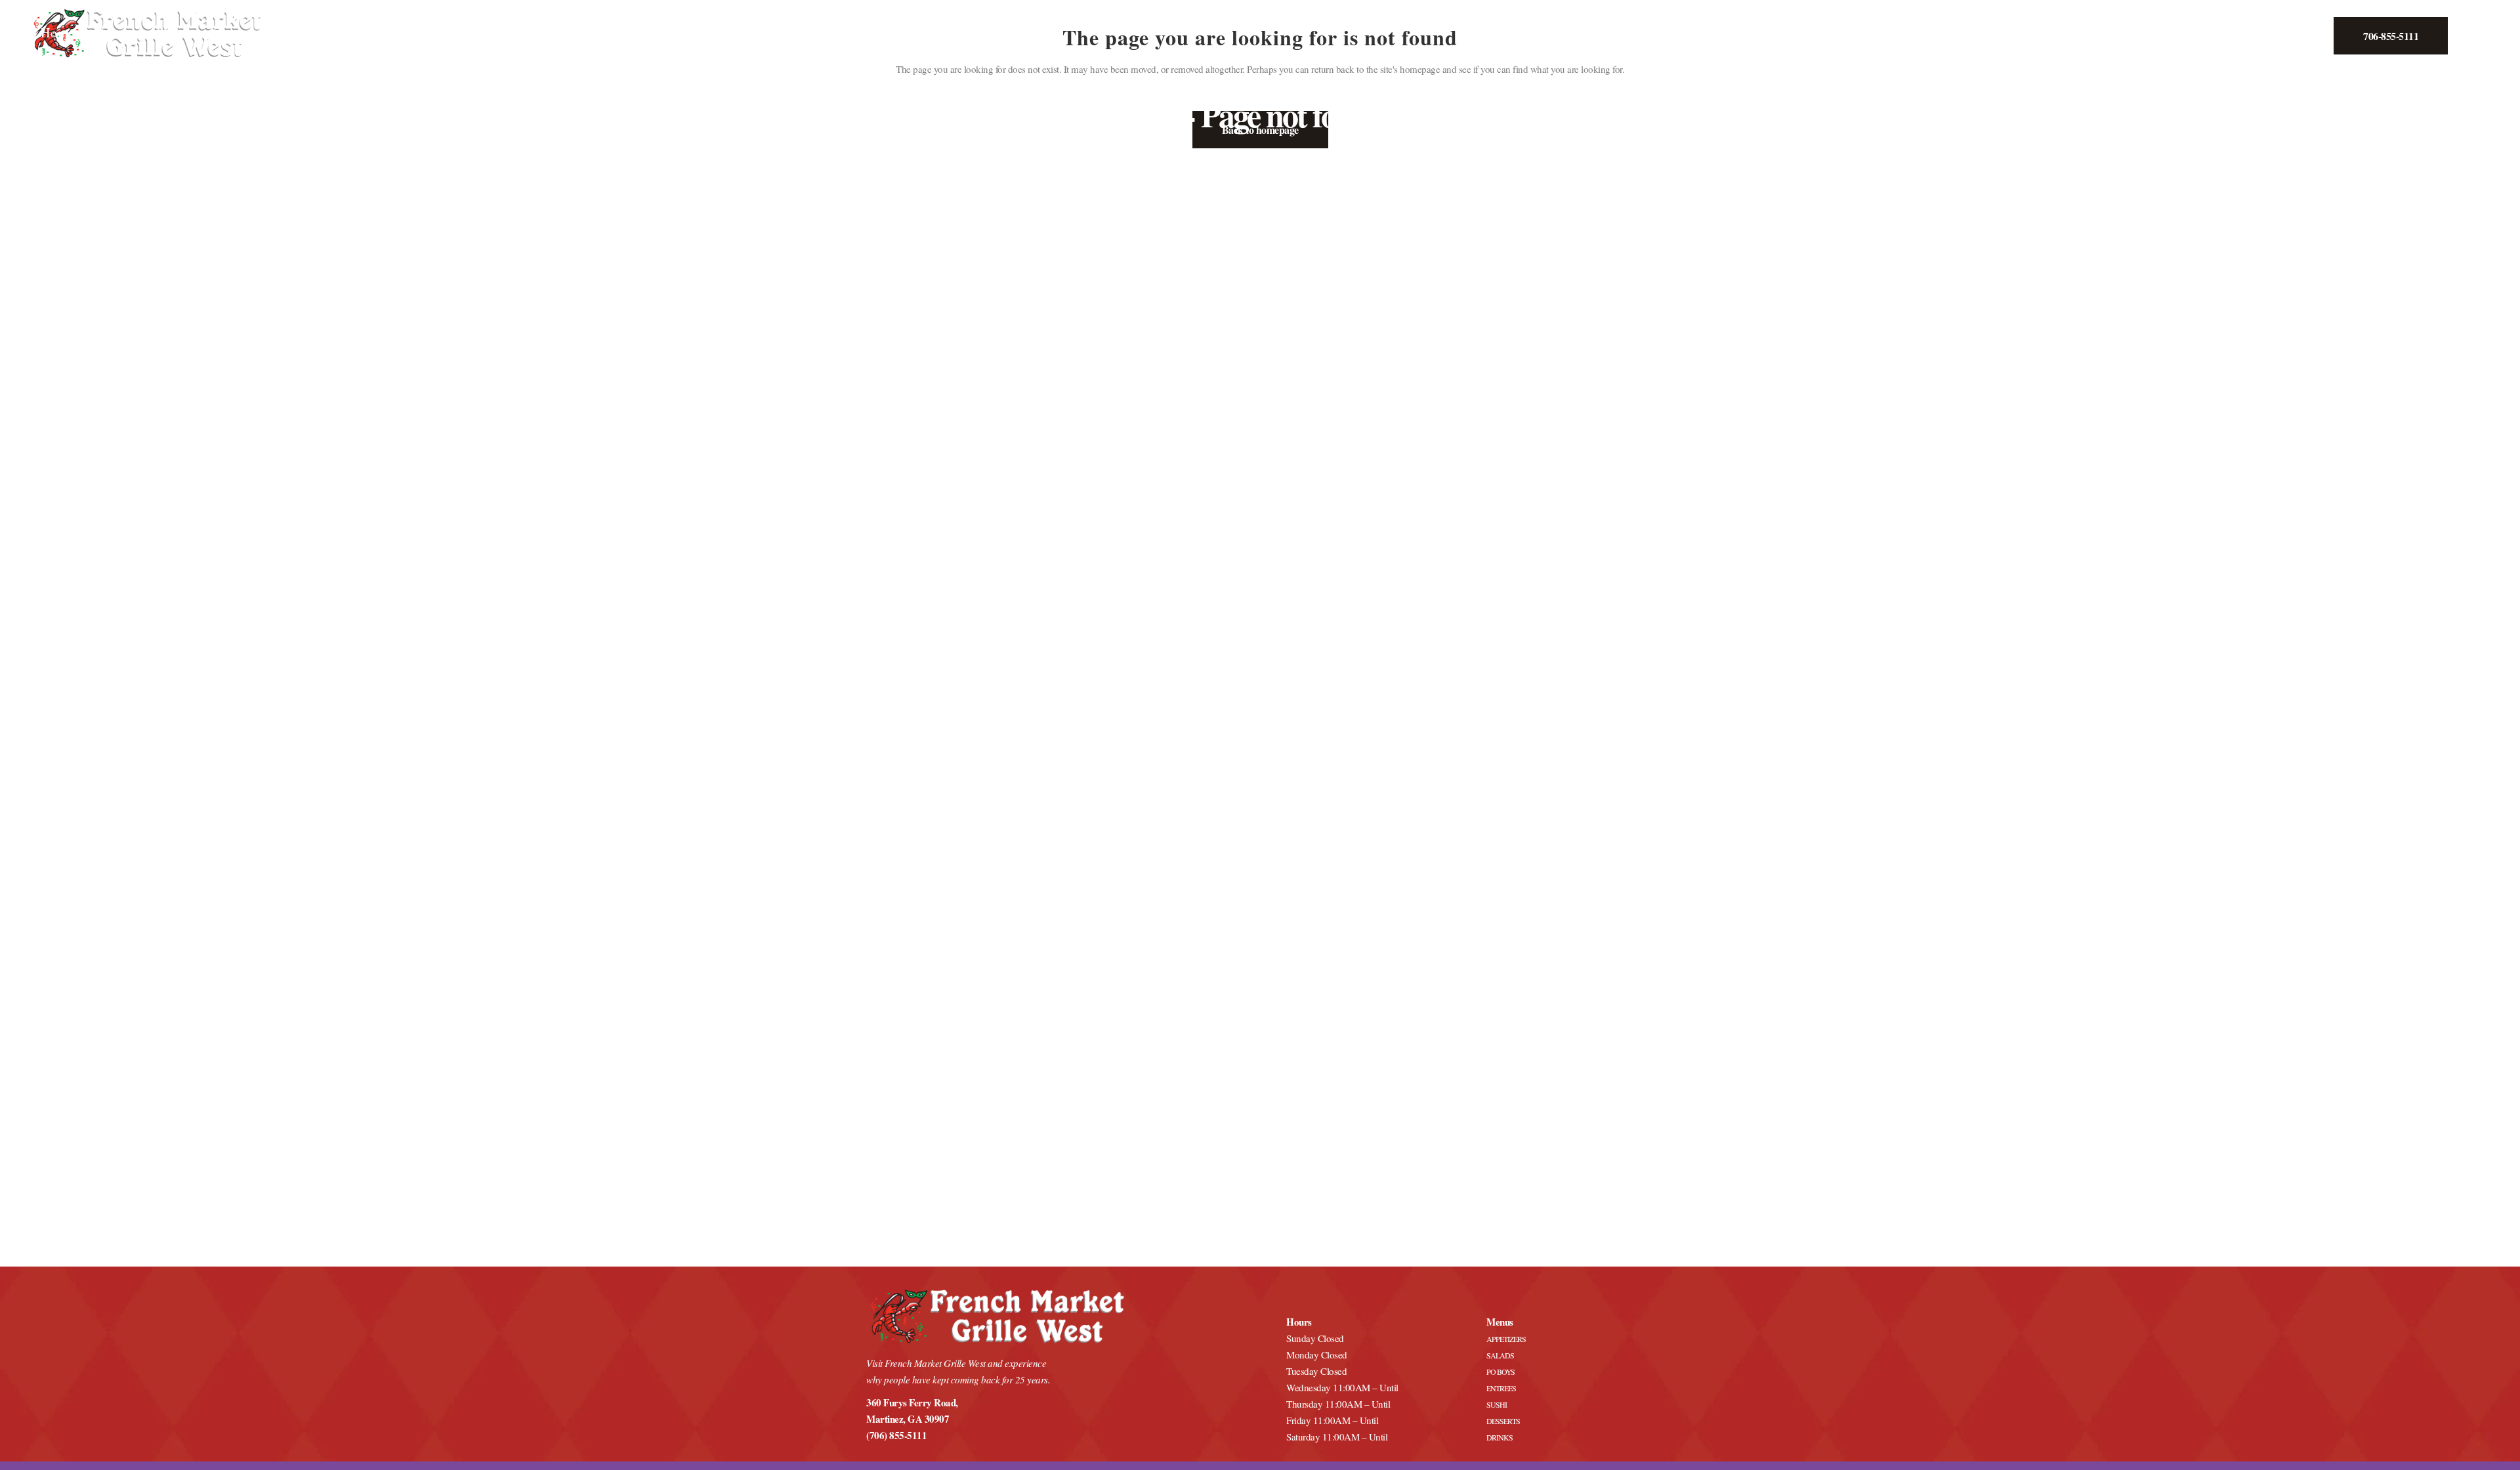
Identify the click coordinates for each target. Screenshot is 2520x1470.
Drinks (1500, 1437)
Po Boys (1501, 1372)
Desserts (1503, 1421)
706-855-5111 (2391, 36)
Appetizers (1506, 1339)
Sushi (1497, 1404)
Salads (1500, 1355)
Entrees (1501, 1388)
